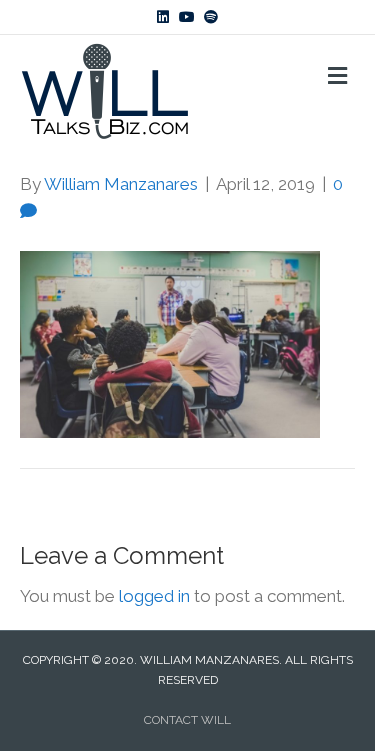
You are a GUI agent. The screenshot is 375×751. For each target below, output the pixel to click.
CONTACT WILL (187, 720)
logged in (154, 596)
